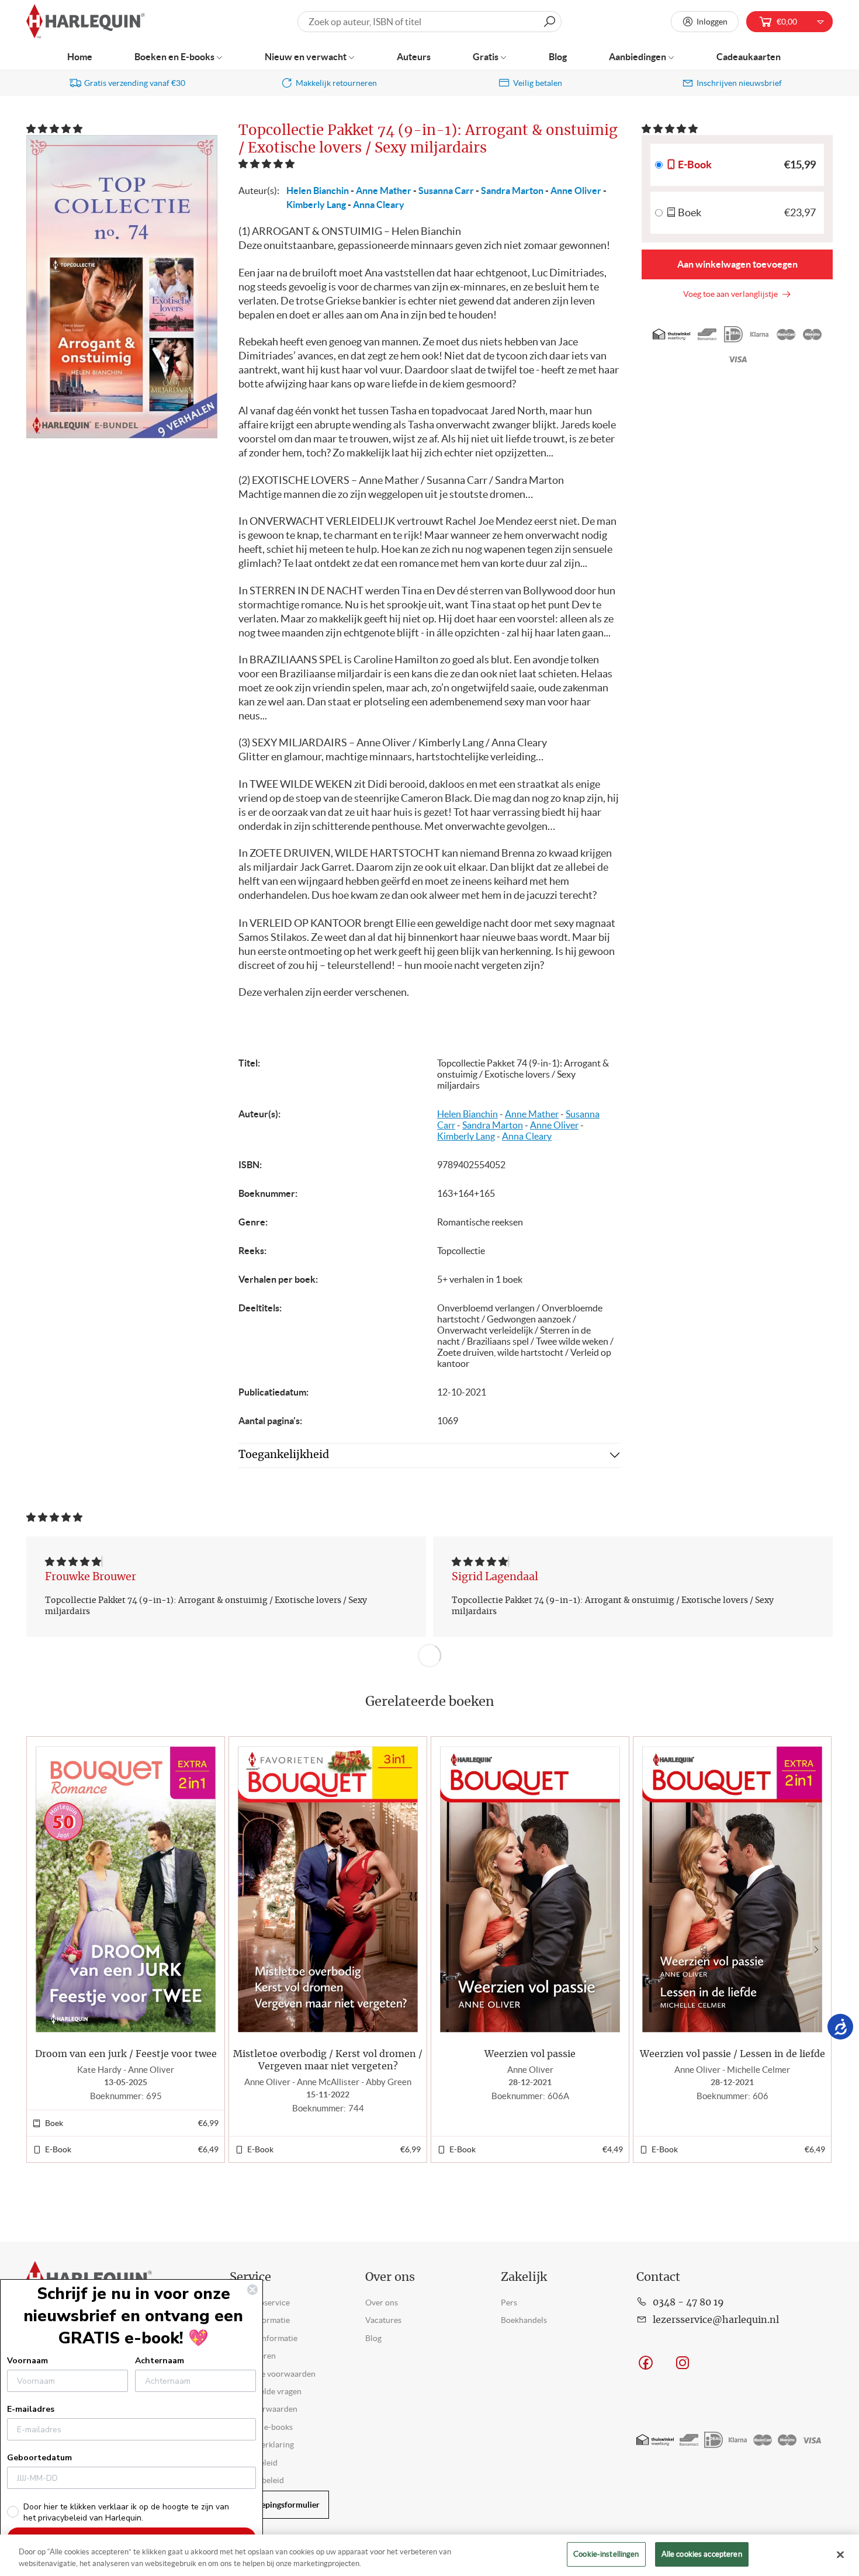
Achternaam (160, 2361)
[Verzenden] (549, 22)
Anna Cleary (379, 205)
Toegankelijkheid (284, 1455)
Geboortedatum (39, 2458)
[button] (55, 129)
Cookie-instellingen (606, 2554)
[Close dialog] (252, 2290)
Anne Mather (384, 191)
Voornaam (27, 2361)
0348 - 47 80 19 (688, 2303)
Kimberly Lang (316, 205)
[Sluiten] (840, 2554)
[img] (73, 1561)
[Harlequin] (86, 22)
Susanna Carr (446, 191)
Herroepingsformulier (279, 2505)
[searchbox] (430, 22)
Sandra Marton (512, 191)
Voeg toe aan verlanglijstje (732, 294)
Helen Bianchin (318, 191)
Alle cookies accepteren (702, 2554)
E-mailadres (31, 2409)
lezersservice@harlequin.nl (716, 2320)
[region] (430, 2555)
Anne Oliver (576, 191)
